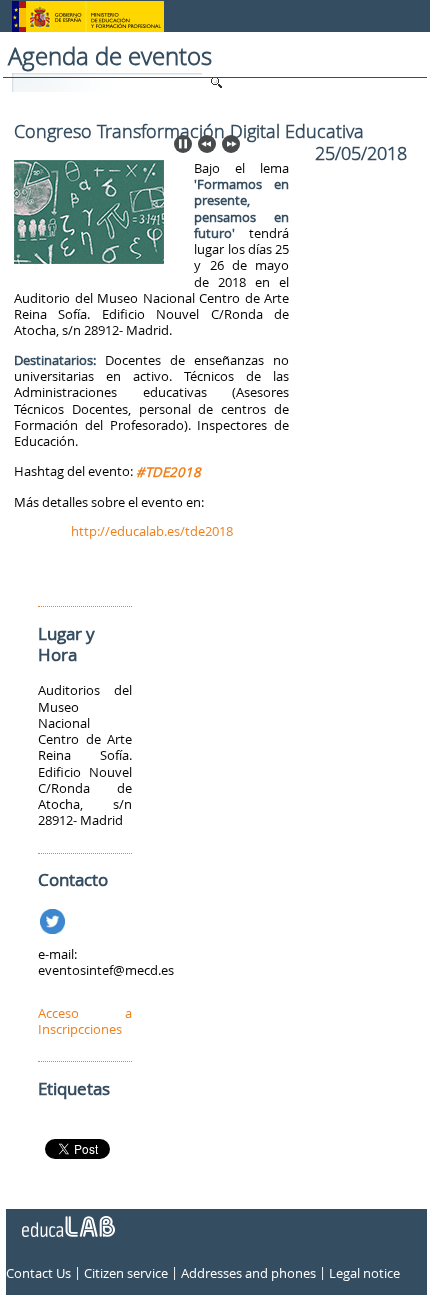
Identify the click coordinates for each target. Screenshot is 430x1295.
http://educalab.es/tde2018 (152, 531)
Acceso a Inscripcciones (85, 1021)
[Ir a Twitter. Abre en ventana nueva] (54, 918)
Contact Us (38, 1273)
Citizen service (126, 1273)
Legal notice (364, 1273)
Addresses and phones (248, 1273)
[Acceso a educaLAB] (67, 1219)
